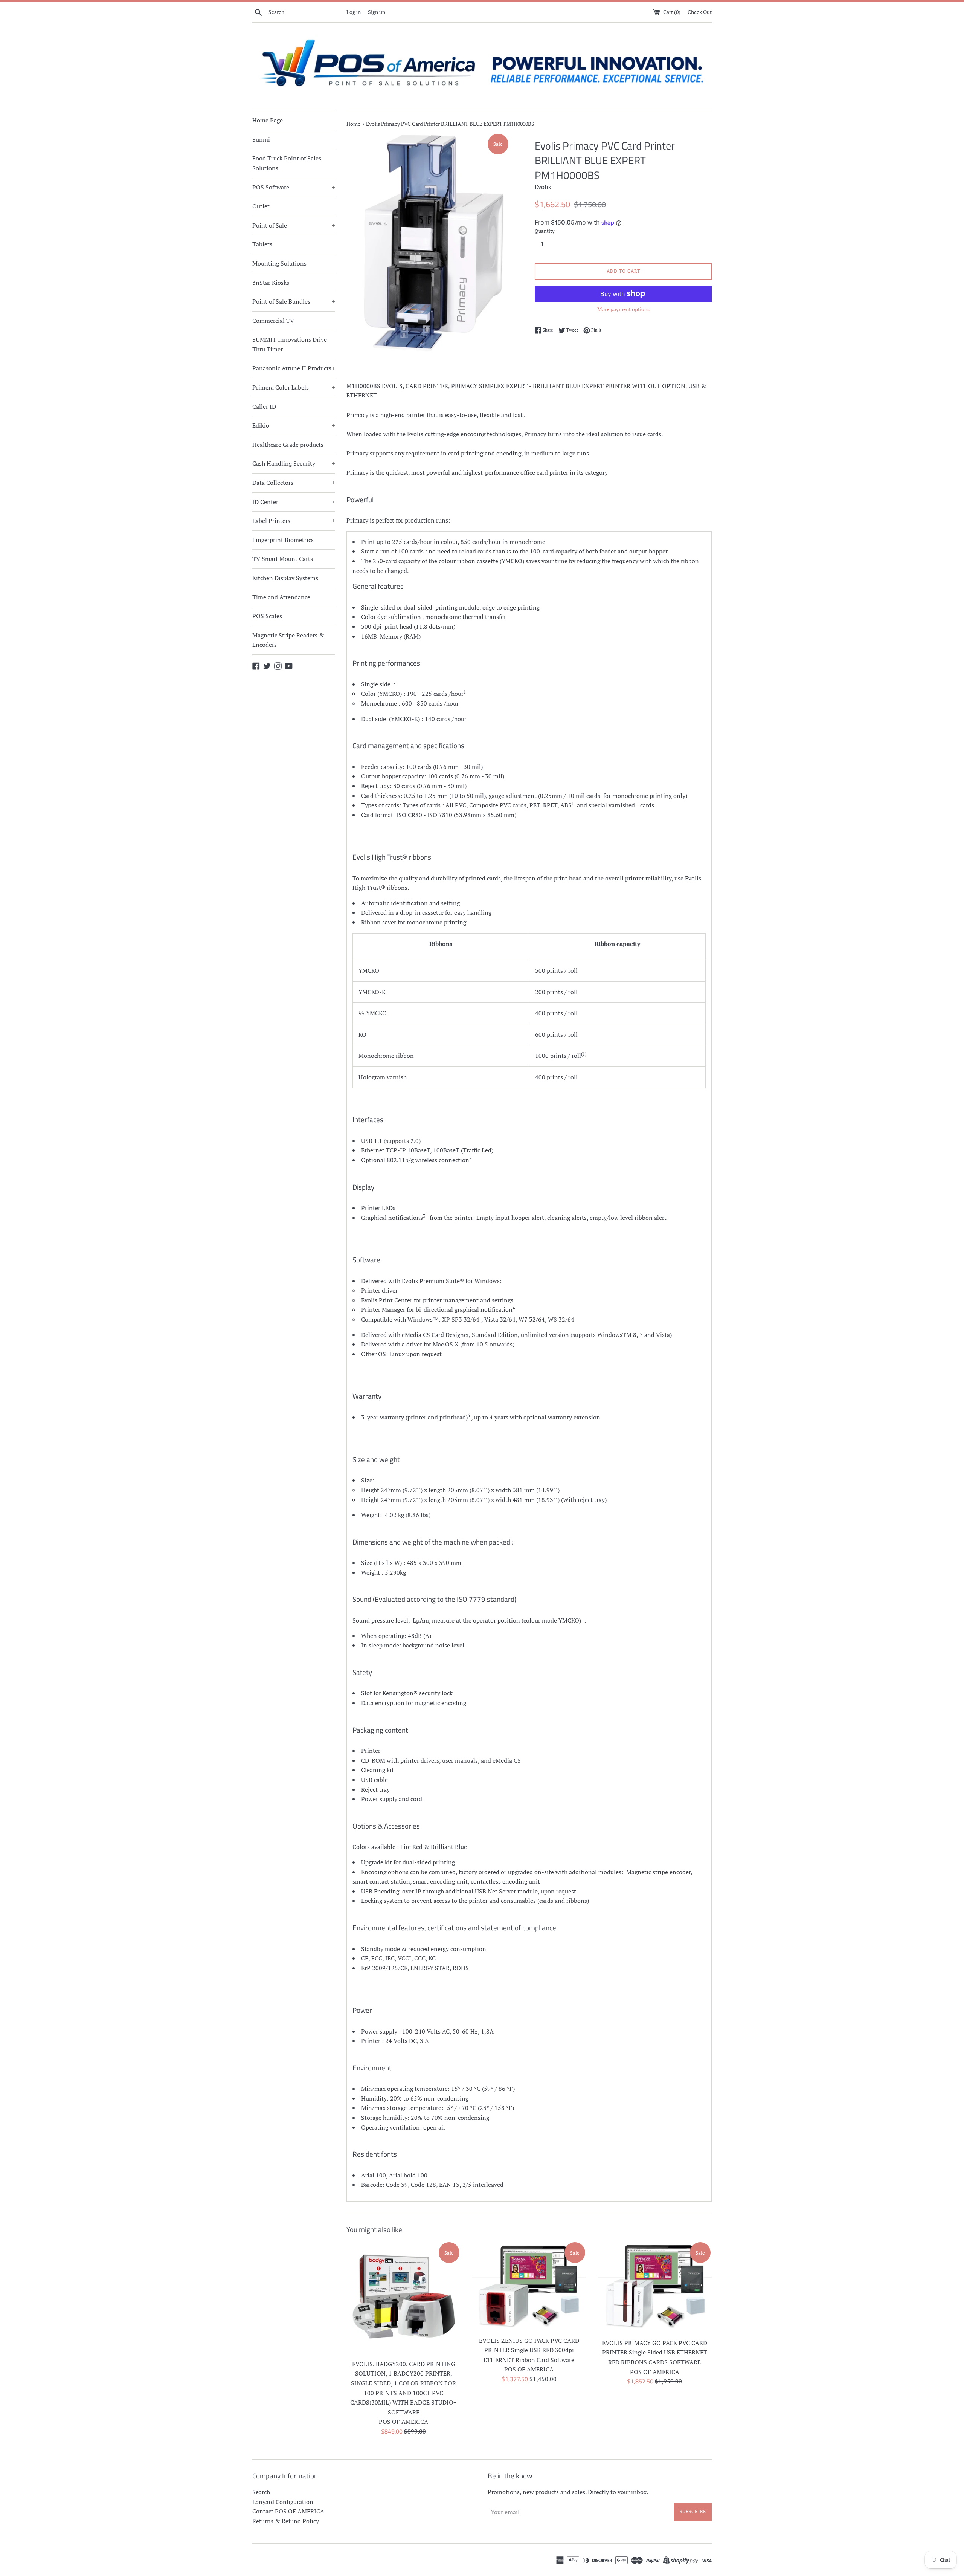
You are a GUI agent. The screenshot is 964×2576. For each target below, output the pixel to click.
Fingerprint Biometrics (283, 540)
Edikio (294, 425)
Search (261, 2492)
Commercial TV (273, 321)
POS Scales (267, 616)
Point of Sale (294, 225)
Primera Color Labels (294, 387)
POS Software (294, 187)
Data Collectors (294, 483)
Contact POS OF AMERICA (288, 2511)
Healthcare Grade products (288, 445)
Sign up (377, 12)
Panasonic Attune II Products (294, 368)
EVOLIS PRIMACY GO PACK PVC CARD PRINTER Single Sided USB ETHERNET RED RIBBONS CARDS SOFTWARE (655, 2352)
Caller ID (264, 406)
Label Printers (294, 521)
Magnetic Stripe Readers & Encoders (288, 640)
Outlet (261, 206)
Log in (354, 12)
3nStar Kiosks (271, 283)
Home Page (268, 120)
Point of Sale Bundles (294, 301)
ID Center (294, 502)
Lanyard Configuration (283, 2502)
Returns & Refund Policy (286, 2521)
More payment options (623, 309)
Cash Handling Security (294, 463)
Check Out (700, 12)
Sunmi (261, 139)
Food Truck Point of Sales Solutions (287, 163)
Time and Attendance (281, 597)
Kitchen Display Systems (285, 578)
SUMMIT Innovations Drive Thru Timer (290, 344)
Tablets (262, 244)
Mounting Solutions (279, 263)
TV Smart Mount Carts (283, 559)
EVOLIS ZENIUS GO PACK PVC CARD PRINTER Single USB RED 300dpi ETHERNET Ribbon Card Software (529, 2350)
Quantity (545, 231)
